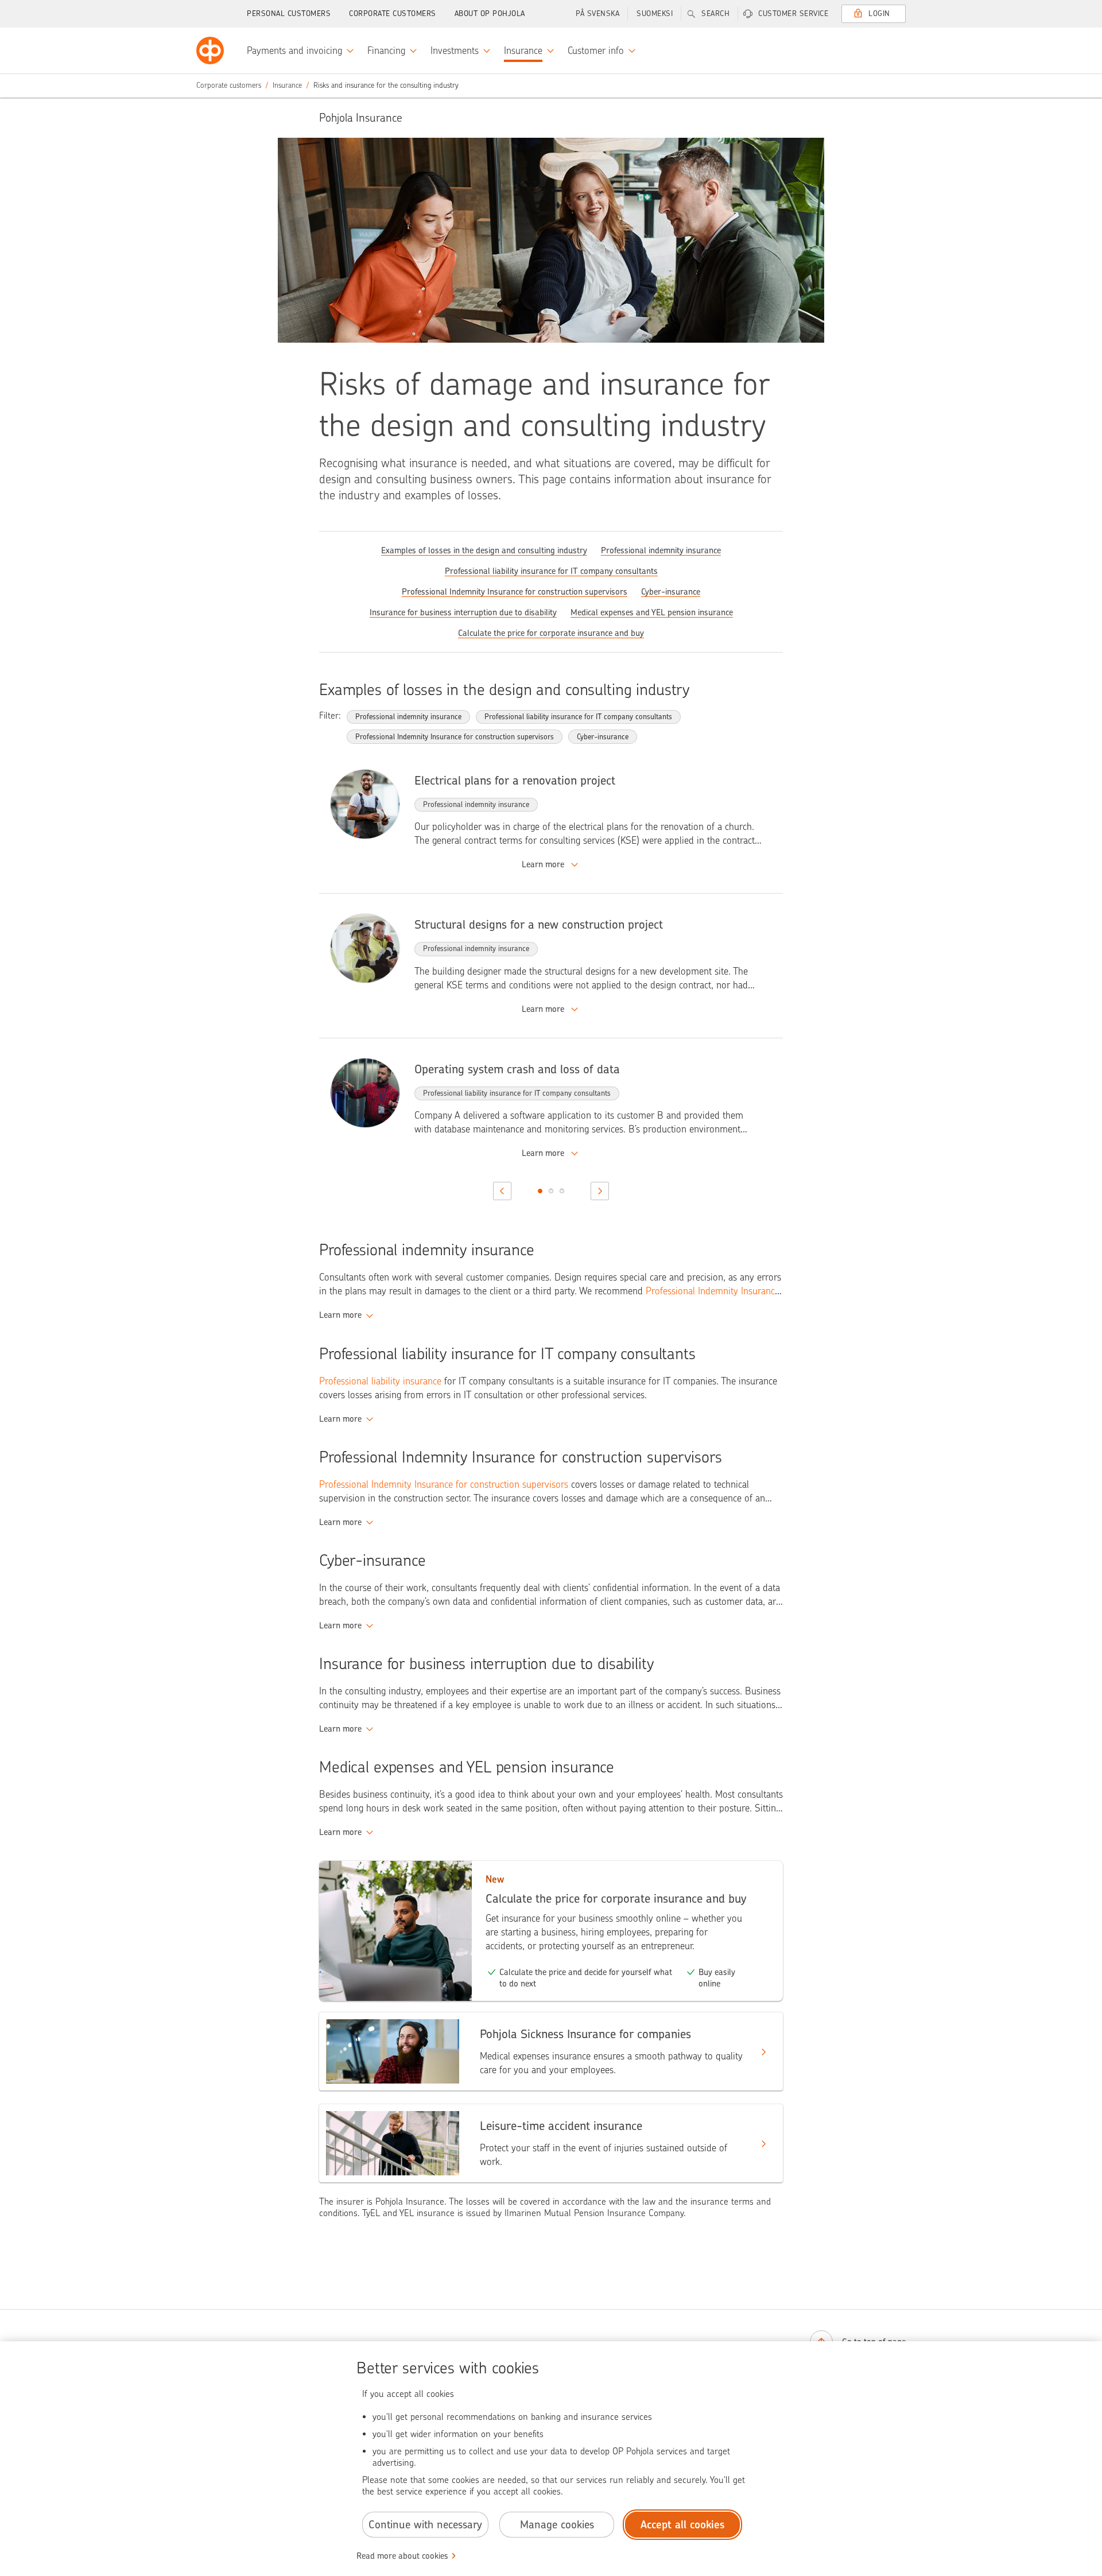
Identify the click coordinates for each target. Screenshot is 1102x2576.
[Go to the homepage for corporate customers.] (210, 51)
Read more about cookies (402, 2556)
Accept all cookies (683, 2525)
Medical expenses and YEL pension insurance (652, 612)
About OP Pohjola (490, 13)
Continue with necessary (425, 2525)
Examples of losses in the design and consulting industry (484, 550)
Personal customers (289, 13)
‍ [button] (551, 864)
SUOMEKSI (655, 13)
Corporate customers (393, 13)
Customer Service (793, 13)
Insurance (287, 85)
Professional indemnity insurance (661, 550)
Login (879, 13)
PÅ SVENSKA (597, 13)
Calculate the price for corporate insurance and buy (551, 633)
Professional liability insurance (380, 1381)
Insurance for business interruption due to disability (463, 612)
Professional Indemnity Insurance (713, 1291)
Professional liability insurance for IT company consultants (551, 571)
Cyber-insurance (671, 592)
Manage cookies (557, 2525)
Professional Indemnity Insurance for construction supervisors (515, 592)
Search (715, 13)
